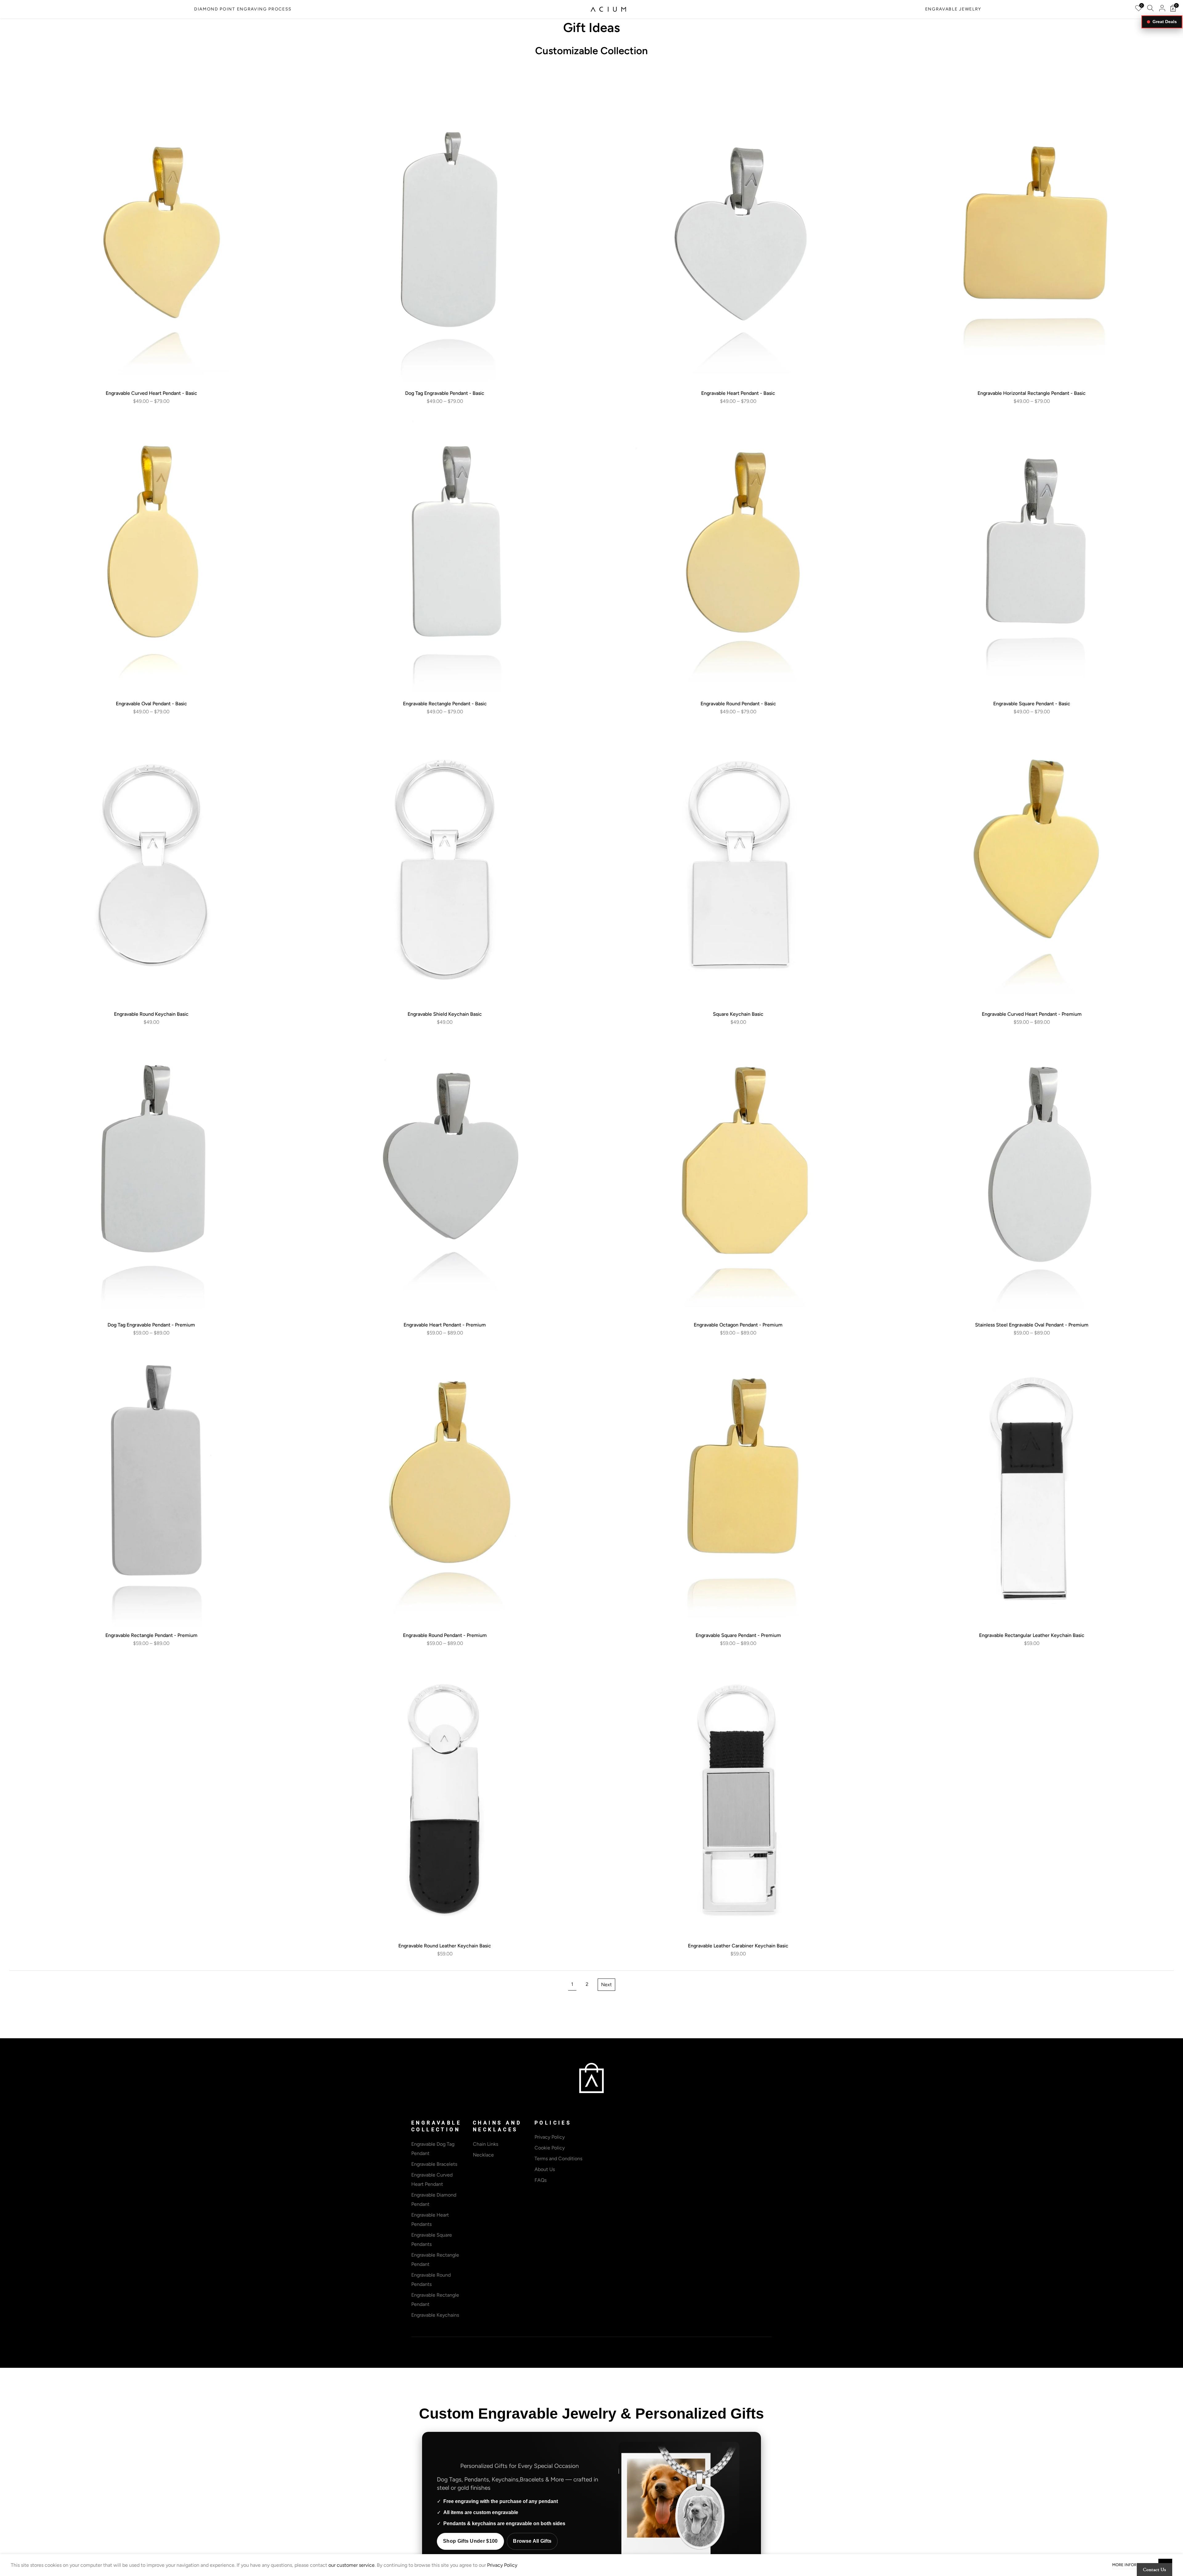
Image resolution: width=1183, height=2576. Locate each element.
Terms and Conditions (558, 2159)
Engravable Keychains (435, 2315)
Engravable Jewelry (953, 9)
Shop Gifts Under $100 (470, 2541)
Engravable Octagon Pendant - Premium (738, 1325)
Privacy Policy (550, 2137)
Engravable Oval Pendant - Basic (151, 704)
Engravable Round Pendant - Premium (445, 1635)
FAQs (541, 2180)
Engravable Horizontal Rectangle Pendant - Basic (1032, 393)
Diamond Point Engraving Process (243, 9)
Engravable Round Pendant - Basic (738, 704)
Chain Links (486, 2144)
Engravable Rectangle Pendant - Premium (151, 1635)
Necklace (483, 2155)
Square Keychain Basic (738, 1014)
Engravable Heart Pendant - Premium (445, 1325)
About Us (545, 2169)
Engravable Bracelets (434, 2164)
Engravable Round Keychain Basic (151, 1014)
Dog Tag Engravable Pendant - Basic (445, 393)
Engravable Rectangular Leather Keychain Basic (1032, 1635)
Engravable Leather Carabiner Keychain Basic (738, 1946)
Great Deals (1165, 22)
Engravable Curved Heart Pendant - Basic (151, 393)
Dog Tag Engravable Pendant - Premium (151, 1325)
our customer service (352, 2565)
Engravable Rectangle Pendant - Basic (445, 704)
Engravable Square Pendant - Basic (1032, 704)
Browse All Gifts (532, 2541)
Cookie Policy (550, 2148)
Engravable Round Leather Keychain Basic (445, 1946)
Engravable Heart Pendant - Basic (738, 393)
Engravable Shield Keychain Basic (445, 1014)
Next (606, 1985)
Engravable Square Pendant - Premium (738, 1635)
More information (1132, 2565)
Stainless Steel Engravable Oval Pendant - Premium (1032, 1325)
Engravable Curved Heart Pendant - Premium (1032, 1014)
